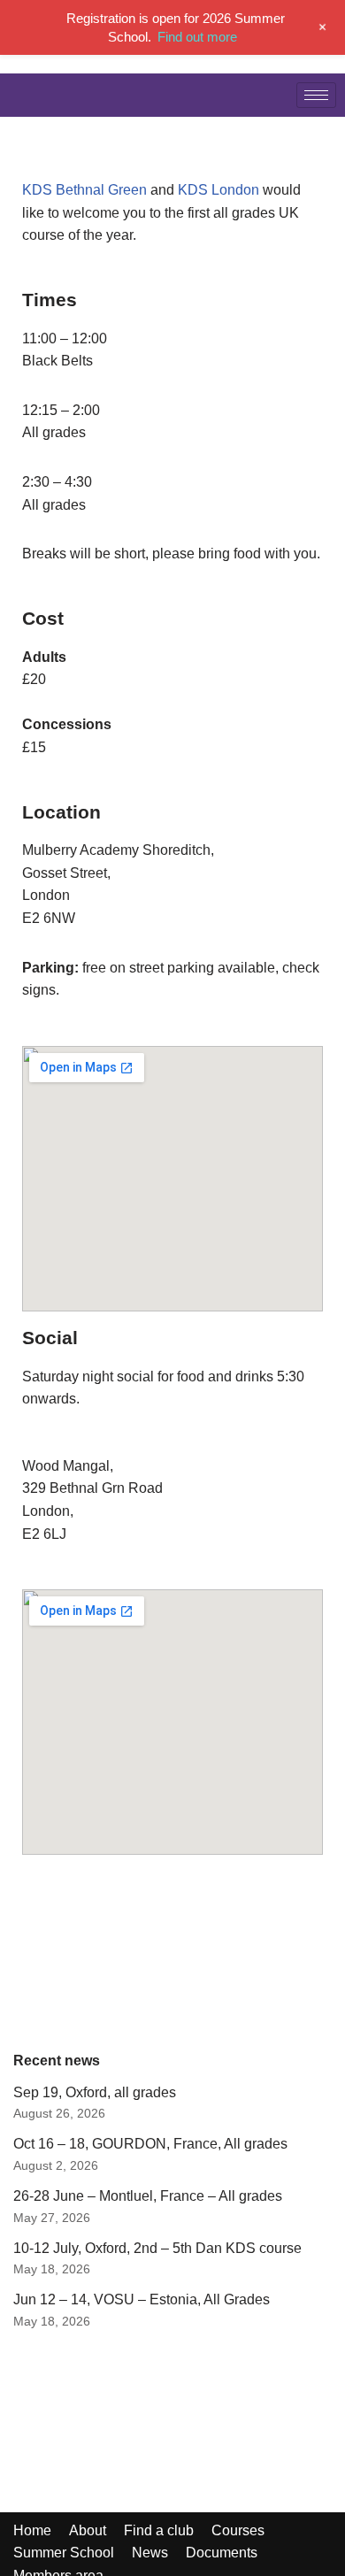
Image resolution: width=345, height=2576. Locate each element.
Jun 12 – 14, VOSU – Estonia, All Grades (142, 2299)
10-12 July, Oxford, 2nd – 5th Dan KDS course (157, 2248)
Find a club (159, 2530)
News (150, 2553)
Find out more (197, 37)
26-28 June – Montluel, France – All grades (148, 2196)
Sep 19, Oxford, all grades (95, 2092)
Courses (238, 2530)
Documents (222, 2553)
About (88, 2530)
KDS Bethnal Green (84, 190)
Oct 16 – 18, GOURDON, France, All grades (150, 2144)
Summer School (64, 2553)
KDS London (218, 190)
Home (32, 2530)
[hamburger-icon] (316, 95)
